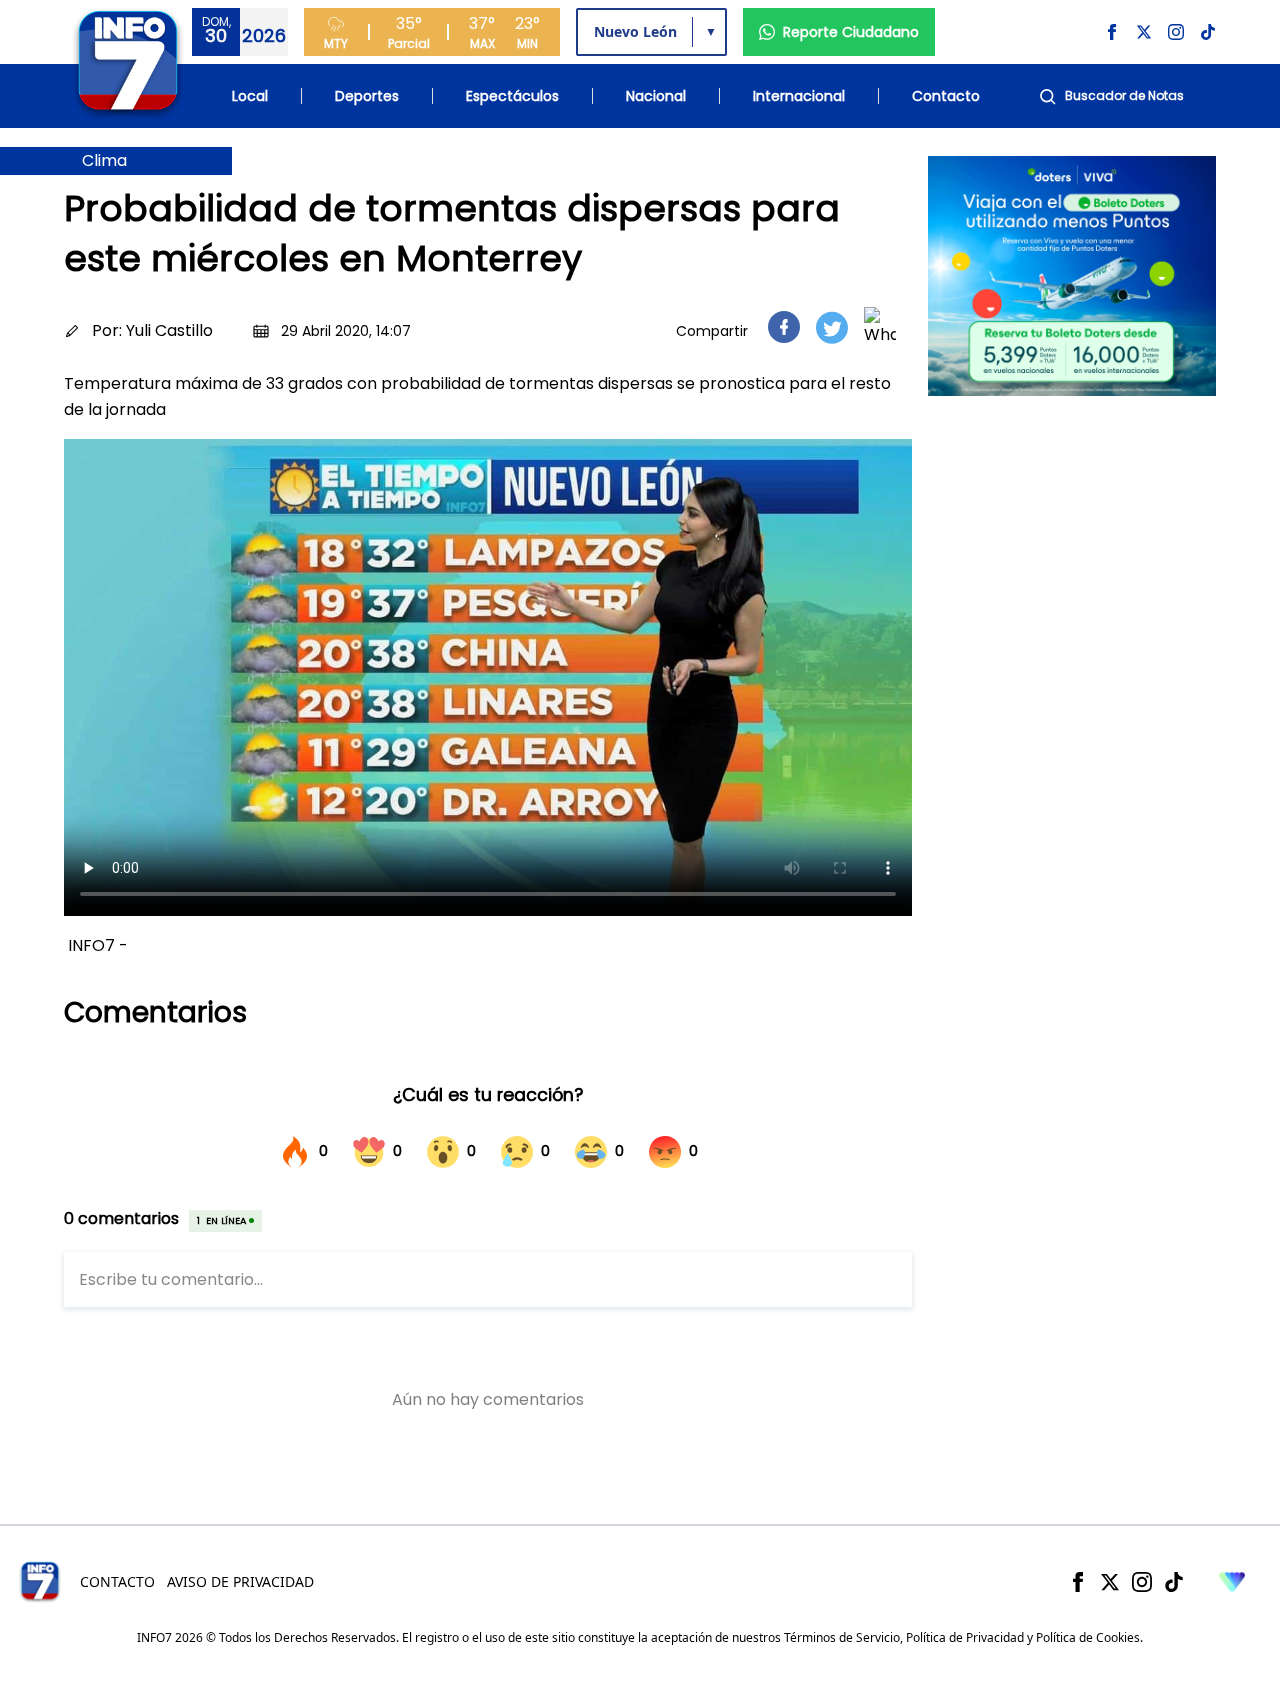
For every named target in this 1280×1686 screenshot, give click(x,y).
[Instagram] (1142, 1582)
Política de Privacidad (965, 1637)
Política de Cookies (1088, 1637)
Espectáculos (512, 96)
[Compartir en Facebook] (784, 327)
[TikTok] (1174, 1582)
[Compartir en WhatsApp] (880, 327)
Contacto (946, 96)
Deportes (367, 96)
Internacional (799, 96)
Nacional (656, 96)
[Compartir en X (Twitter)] (832, 327)
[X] (1110, 1582)
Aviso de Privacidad (240, 1581)
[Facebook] (1078, 1582)
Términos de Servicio (842, 1637)
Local (250, 96)
